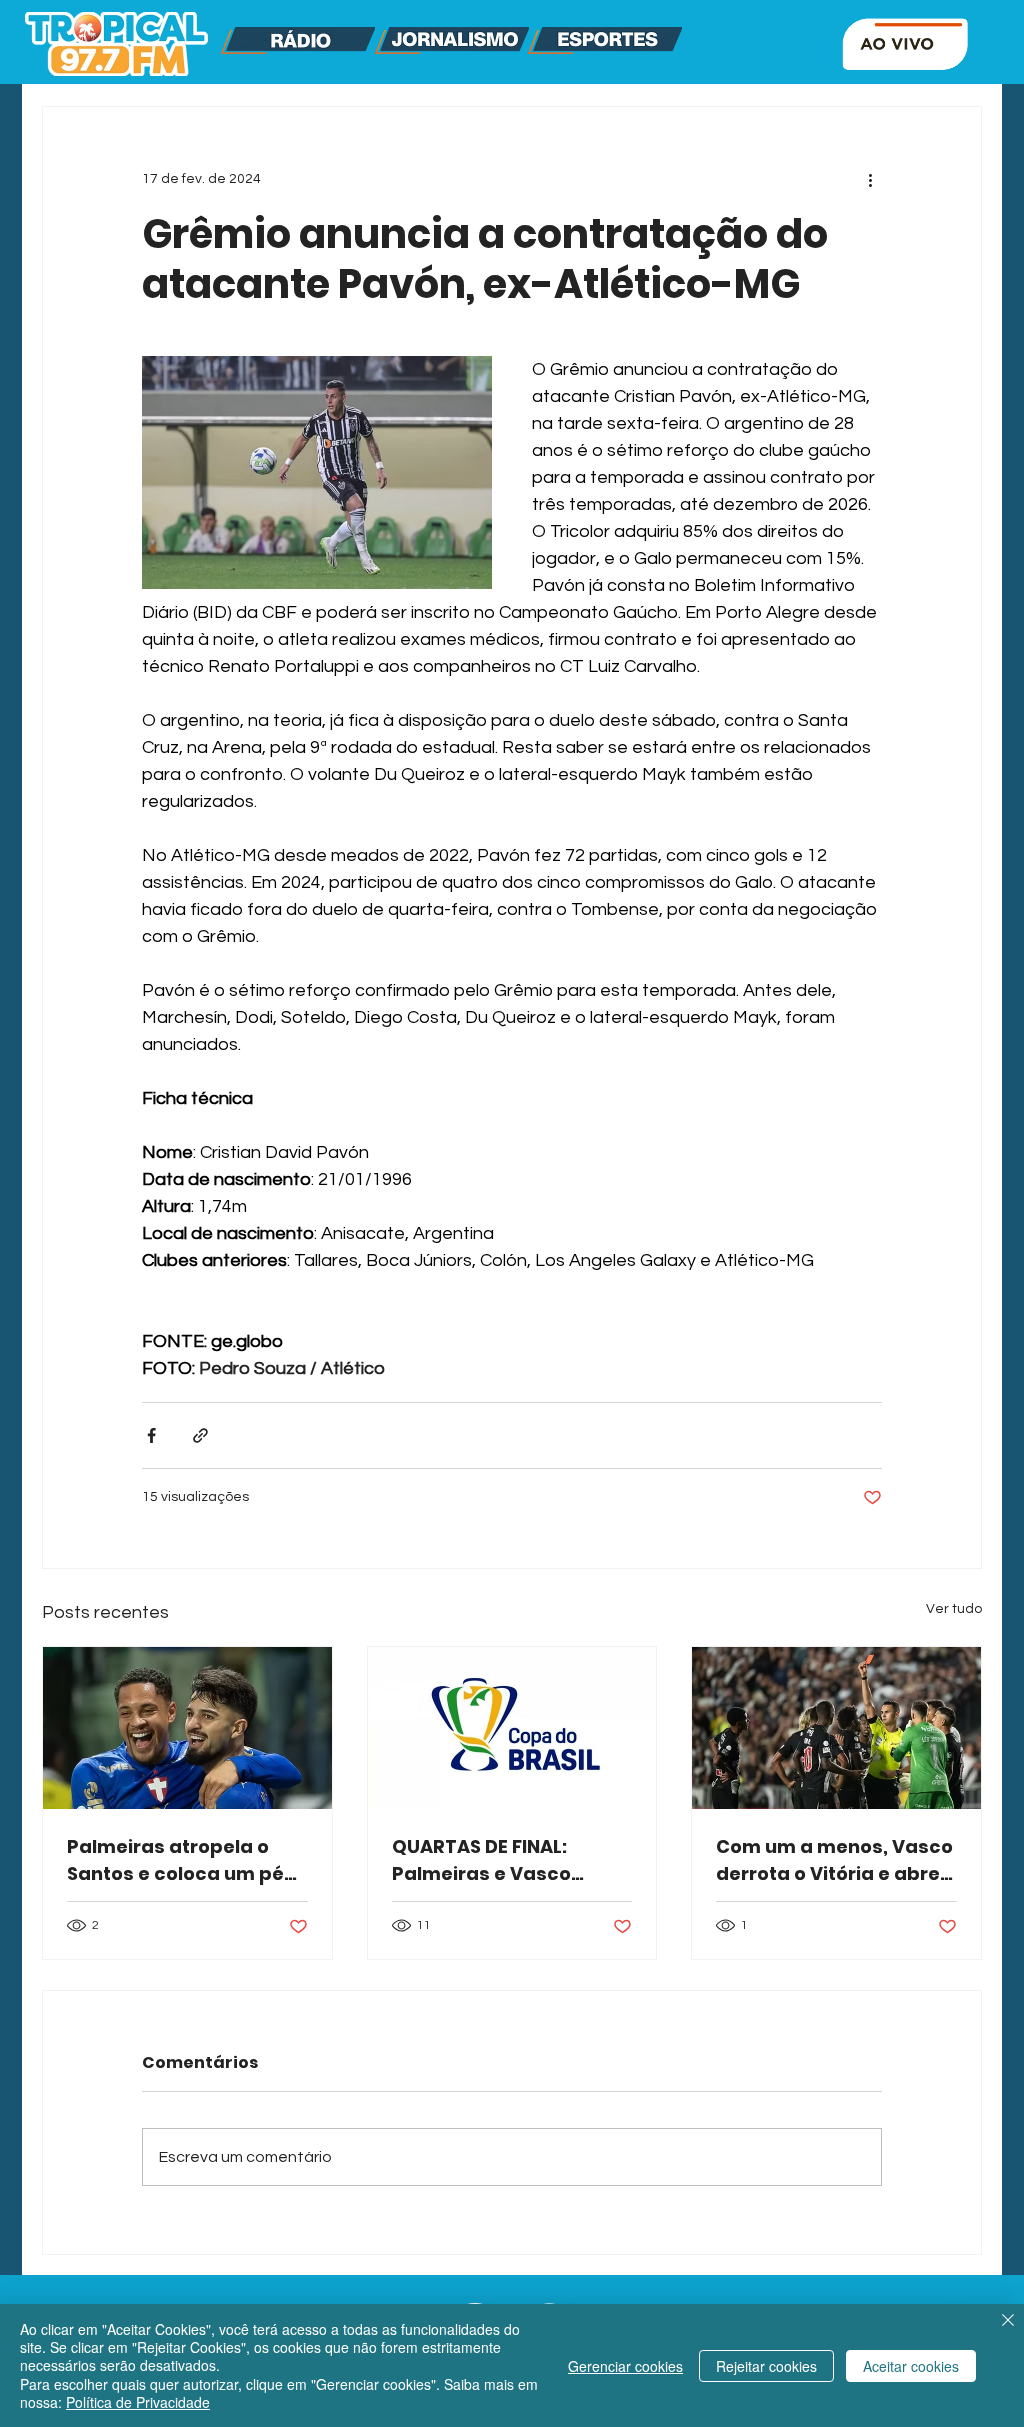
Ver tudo (954, 1609)
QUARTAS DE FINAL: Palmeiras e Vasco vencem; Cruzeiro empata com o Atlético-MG (507, 1860)
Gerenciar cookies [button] (625, 2366)
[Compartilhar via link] (200, 1435)
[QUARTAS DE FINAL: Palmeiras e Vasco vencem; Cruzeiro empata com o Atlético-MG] (512, 1728)
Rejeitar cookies (766, 2366)
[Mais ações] (870, 179)
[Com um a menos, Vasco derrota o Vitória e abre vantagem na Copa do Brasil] (836, 1728)
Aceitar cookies (911, 2366)
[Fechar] (1008, 2322)
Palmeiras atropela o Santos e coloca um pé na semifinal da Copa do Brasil (184, 1860)
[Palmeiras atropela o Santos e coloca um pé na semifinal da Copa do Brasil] (187, 1728)
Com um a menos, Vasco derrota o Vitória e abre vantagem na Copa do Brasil (834, 1860)
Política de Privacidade (138, 2402)
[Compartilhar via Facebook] (151, 1435)
